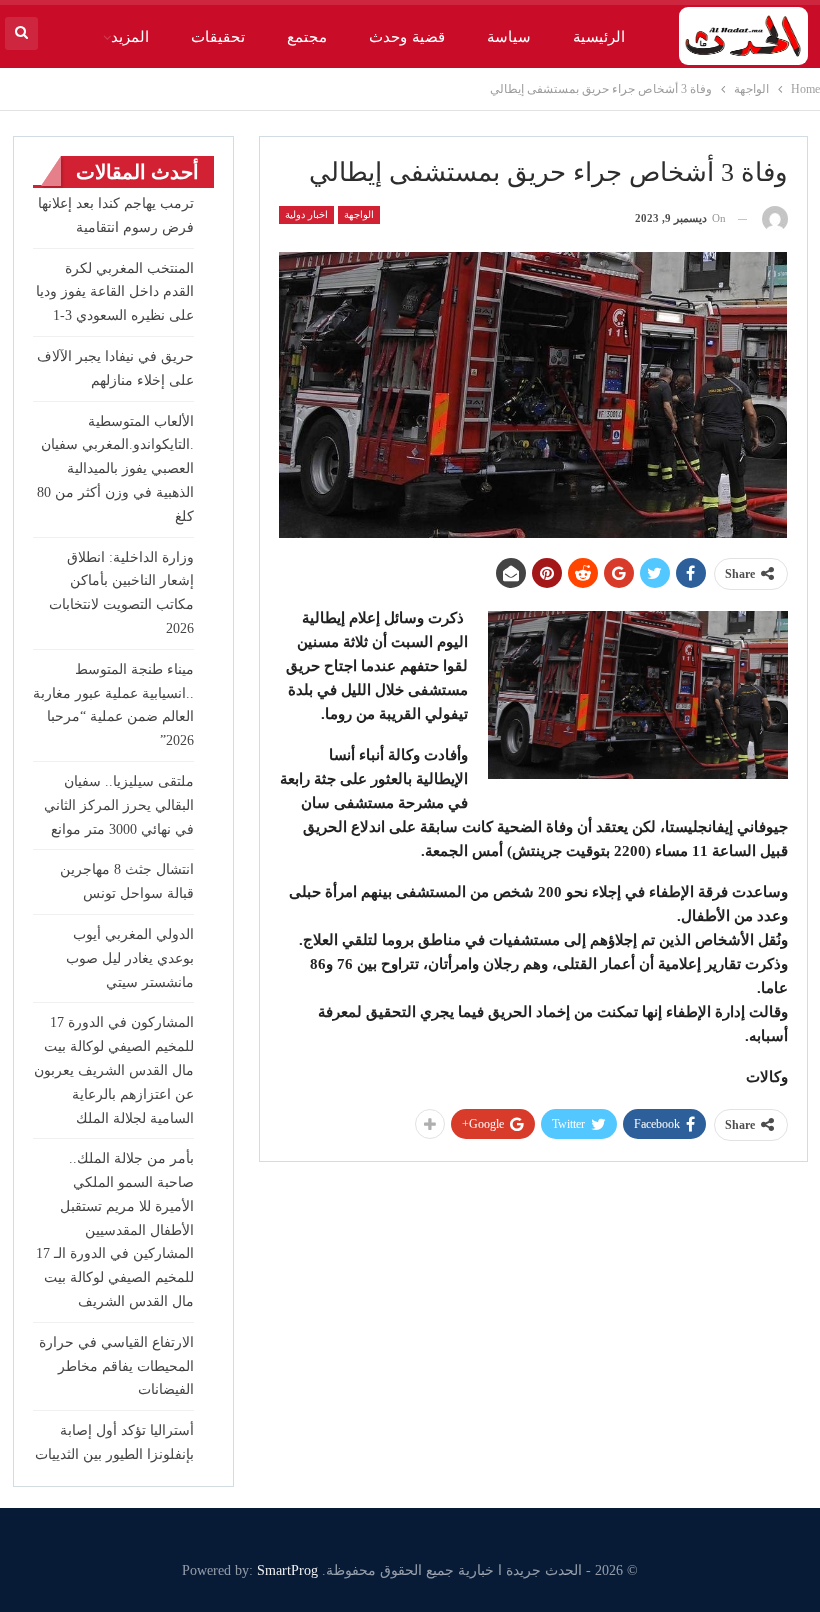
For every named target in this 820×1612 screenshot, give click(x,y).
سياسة (509, 37)
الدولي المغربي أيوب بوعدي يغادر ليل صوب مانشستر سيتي (130, 958)
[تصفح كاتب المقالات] (775, 218)
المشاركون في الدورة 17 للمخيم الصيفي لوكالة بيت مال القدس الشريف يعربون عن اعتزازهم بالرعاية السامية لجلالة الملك (114, 1070)
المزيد (130, 37)
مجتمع (307, 37)
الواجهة (359, 214)
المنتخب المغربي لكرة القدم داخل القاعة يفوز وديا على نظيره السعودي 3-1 (115, 292)
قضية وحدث (406, 37)
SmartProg (287, 1570)
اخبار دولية (306, 214)
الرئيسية (599, 37)
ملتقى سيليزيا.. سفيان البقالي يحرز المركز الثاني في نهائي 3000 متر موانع (119, 805)
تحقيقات (218, 37)
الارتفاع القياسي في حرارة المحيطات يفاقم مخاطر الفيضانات (116, 1366)
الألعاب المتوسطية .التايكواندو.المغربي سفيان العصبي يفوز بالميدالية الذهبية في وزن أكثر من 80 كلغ (115, 469)
